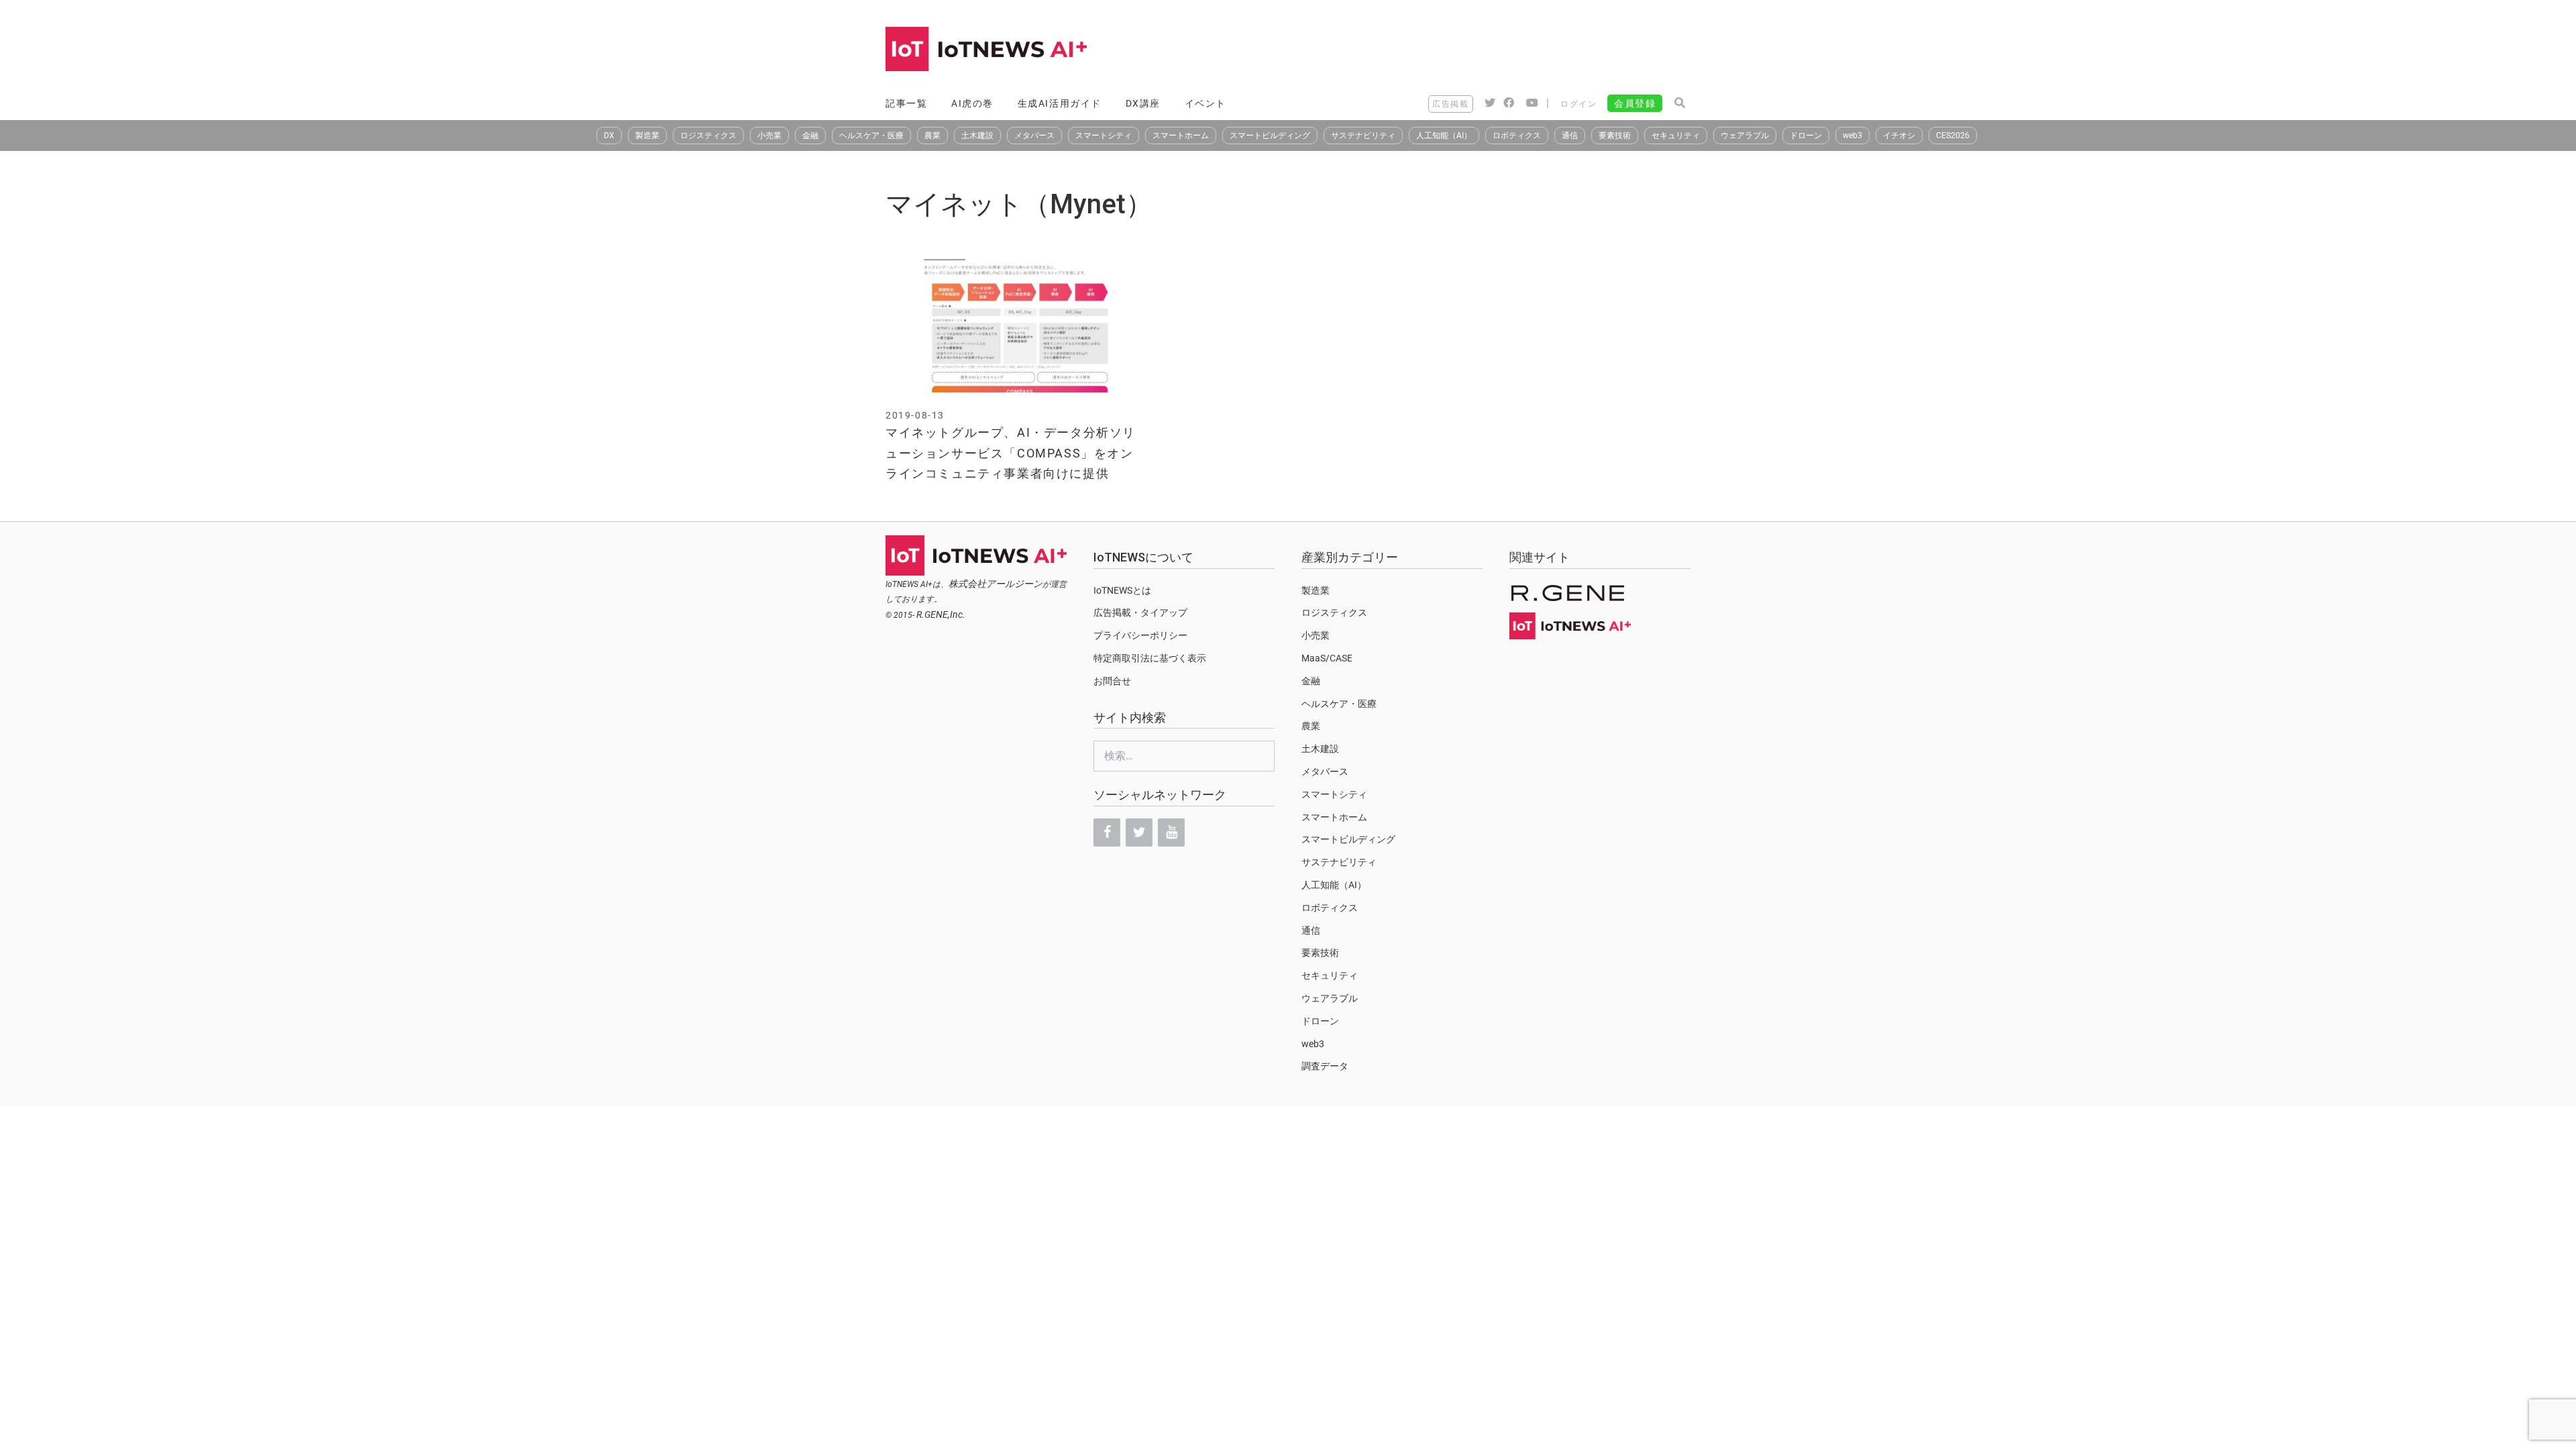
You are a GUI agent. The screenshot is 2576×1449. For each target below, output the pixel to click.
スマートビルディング (1270, 136)
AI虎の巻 (972, 103)
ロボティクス (1517, 136)
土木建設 (977, 136)
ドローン (1806, 136)
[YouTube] (1171, 833)
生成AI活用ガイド (1060, 103)
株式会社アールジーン (996, 584)
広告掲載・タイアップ (1140, 612)
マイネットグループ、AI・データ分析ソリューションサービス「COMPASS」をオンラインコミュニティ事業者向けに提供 (1011, 453)
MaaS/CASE (1327, 658)
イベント (1205, 103)
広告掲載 (1450, 104)
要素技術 (1615, 136)
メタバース (1034, 136)
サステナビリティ (1363, 136)
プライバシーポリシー (1140, 635)
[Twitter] (1139, 833)
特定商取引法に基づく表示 (1150, 658)
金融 (810, 136)
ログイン (1578, 104)
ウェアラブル (1745, 136)
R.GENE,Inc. (941, 614)
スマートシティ (1104, 136)
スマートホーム (1181, 136)
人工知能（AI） (1444, 136)
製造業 (647, 136)
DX (609, 136)
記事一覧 (906, 103)
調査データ (1325, 1066)
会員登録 (1635, 103)
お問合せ (1112, 681)
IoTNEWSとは (1122, 590)
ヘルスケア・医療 (871, 136)
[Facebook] (1107, 833)
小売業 (769, 136)
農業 (932, 136)
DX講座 (1143, 103)
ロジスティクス (708, 136)
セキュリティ (1676, 136)
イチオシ (1899, 136)
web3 (1853, 136)
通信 (1570, 136)
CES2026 (1953, 136)
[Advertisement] (1446, 50)
